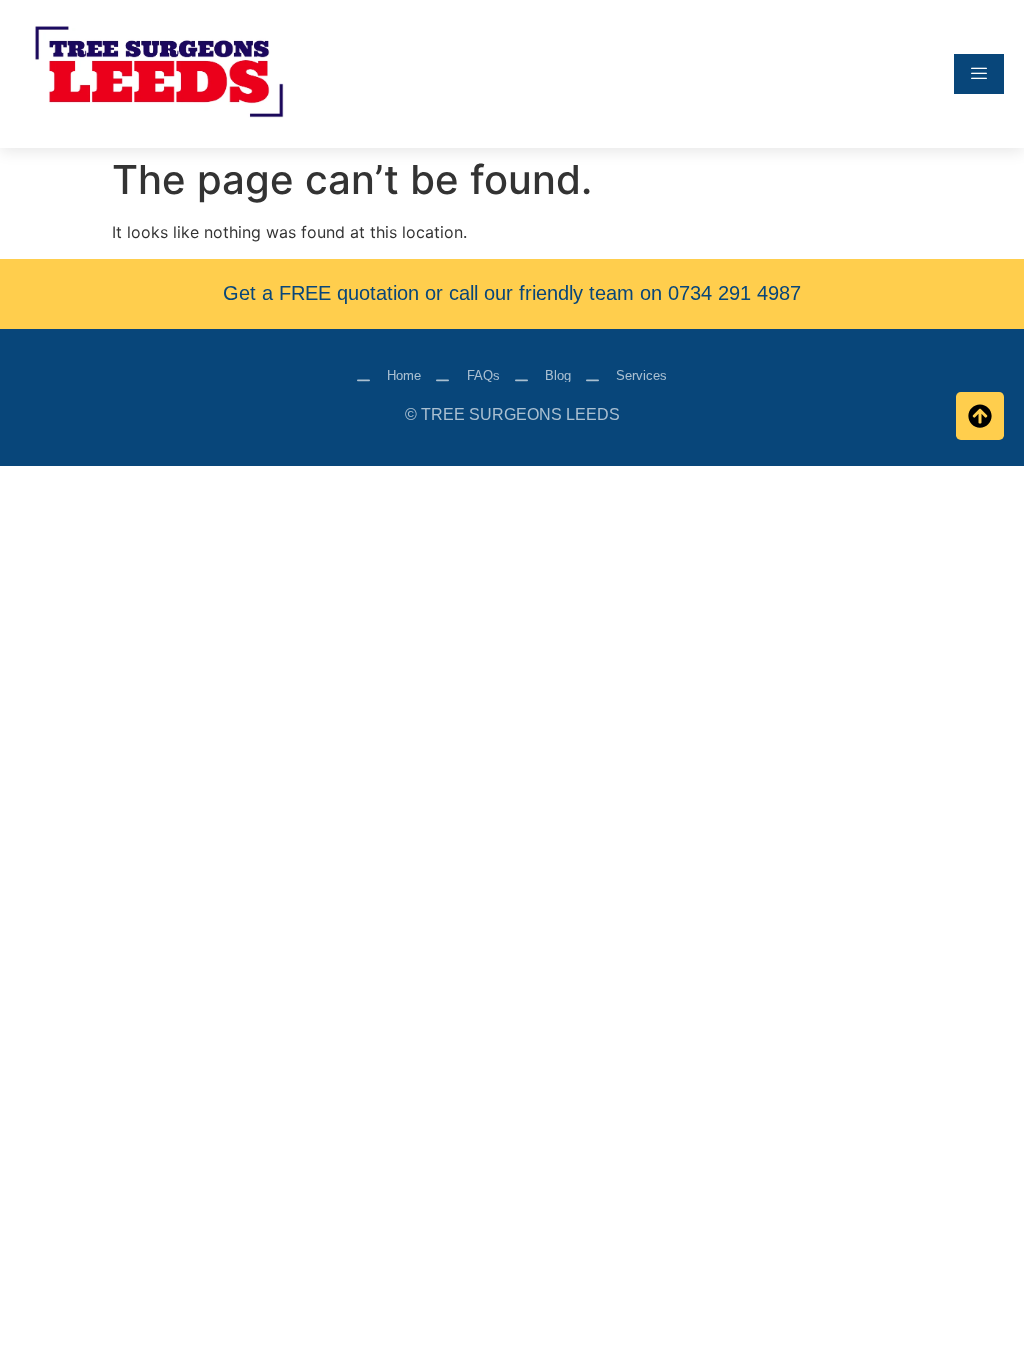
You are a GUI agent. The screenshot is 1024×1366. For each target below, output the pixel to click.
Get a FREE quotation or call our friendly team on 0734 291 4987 (512, 293)
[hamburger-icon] (979, 74)
